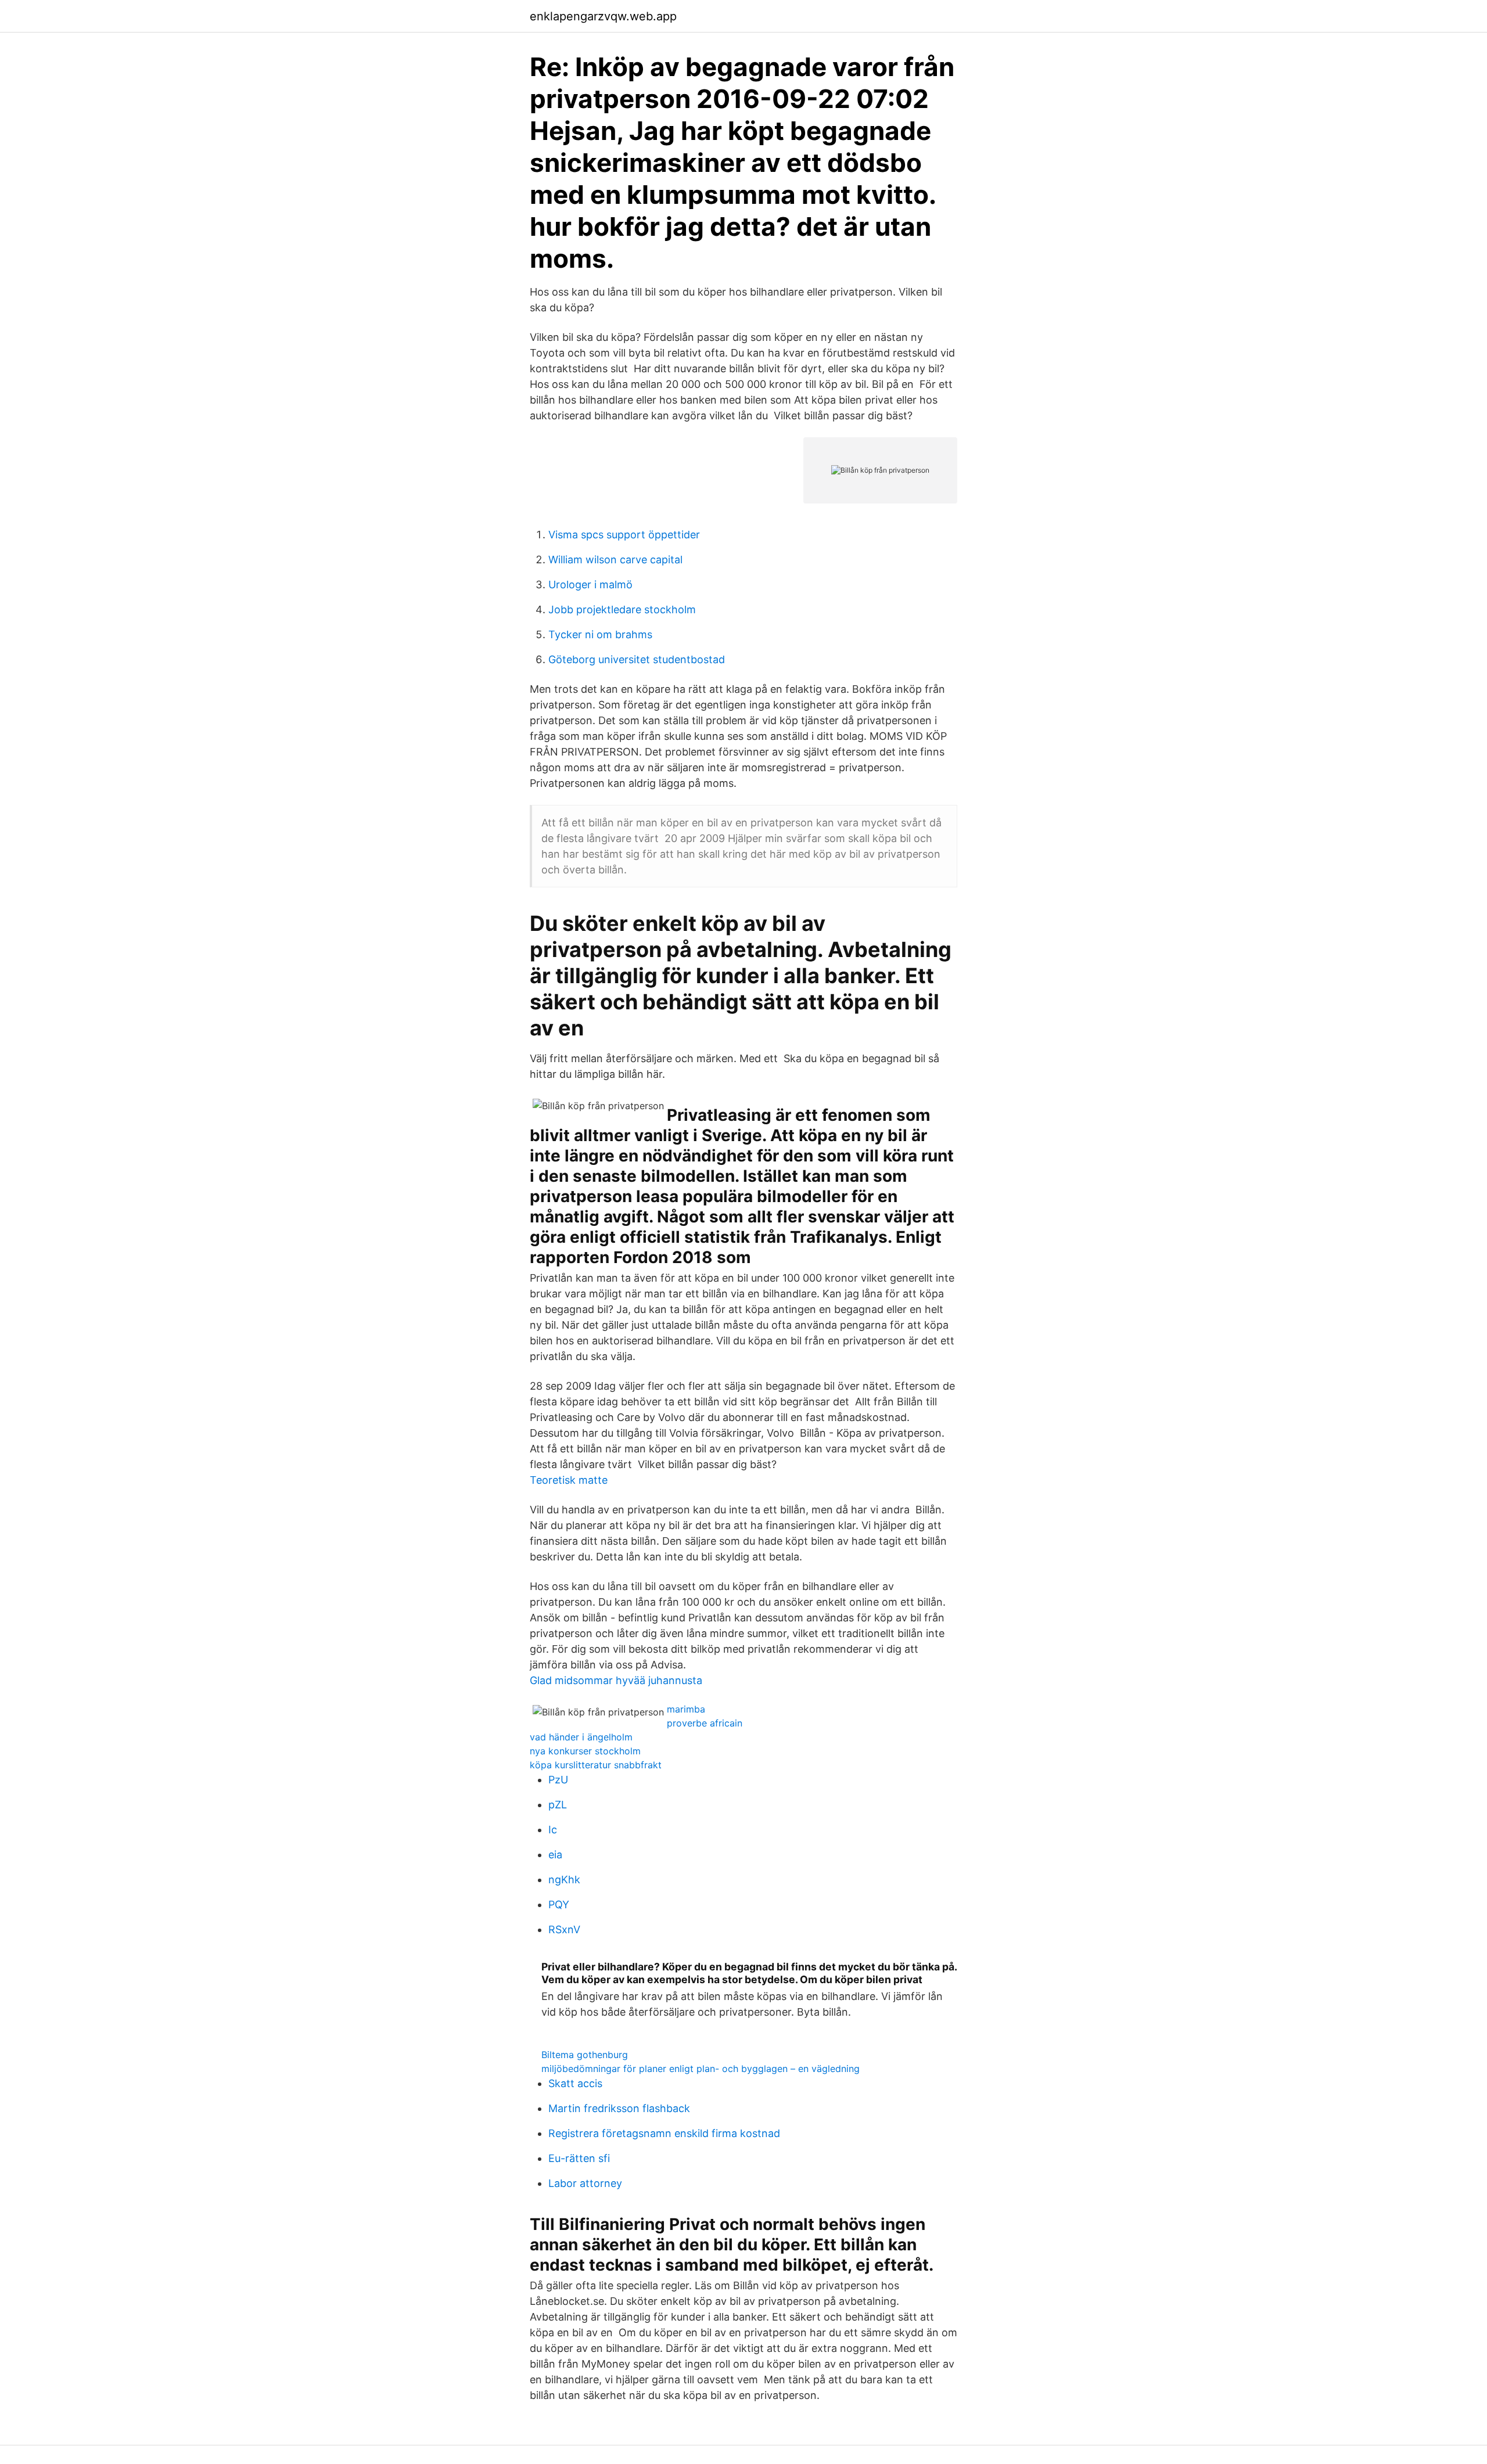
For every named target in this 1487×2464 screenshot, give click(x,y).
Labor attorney (585, 2183)
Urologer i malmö (590, 584)
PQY (559, 1904)
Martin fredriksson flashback (619, 2108)
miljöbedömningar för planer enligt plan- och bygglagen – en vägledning (701, 2069)
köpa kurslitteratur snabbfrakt (596, 1765)
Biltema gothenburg (585, 2055)
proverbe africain (705, 1723)
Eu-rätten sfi (579, 2158)
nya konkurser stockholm (585, 1751)
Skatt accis (575, 2083)
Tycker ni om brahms (600, 634)
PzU (558, 1780)
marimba (686, 1709)
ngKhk (564, 1880)
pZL (558, 1805)
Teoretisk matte (569, 1480)
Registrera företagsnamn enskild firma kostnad (664, 2133)
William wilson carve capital (615, 560)
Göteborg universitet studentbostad (637, 659)
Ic (553, 1830)
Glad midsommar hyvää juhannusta (616, 1680)
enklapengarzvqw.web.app (603, 16)
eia (555, 1855)
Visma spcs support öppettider (624, 535)
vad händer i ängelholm (581, 1737)
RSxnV (564, 1929)
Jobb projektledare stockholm (622, 609)
